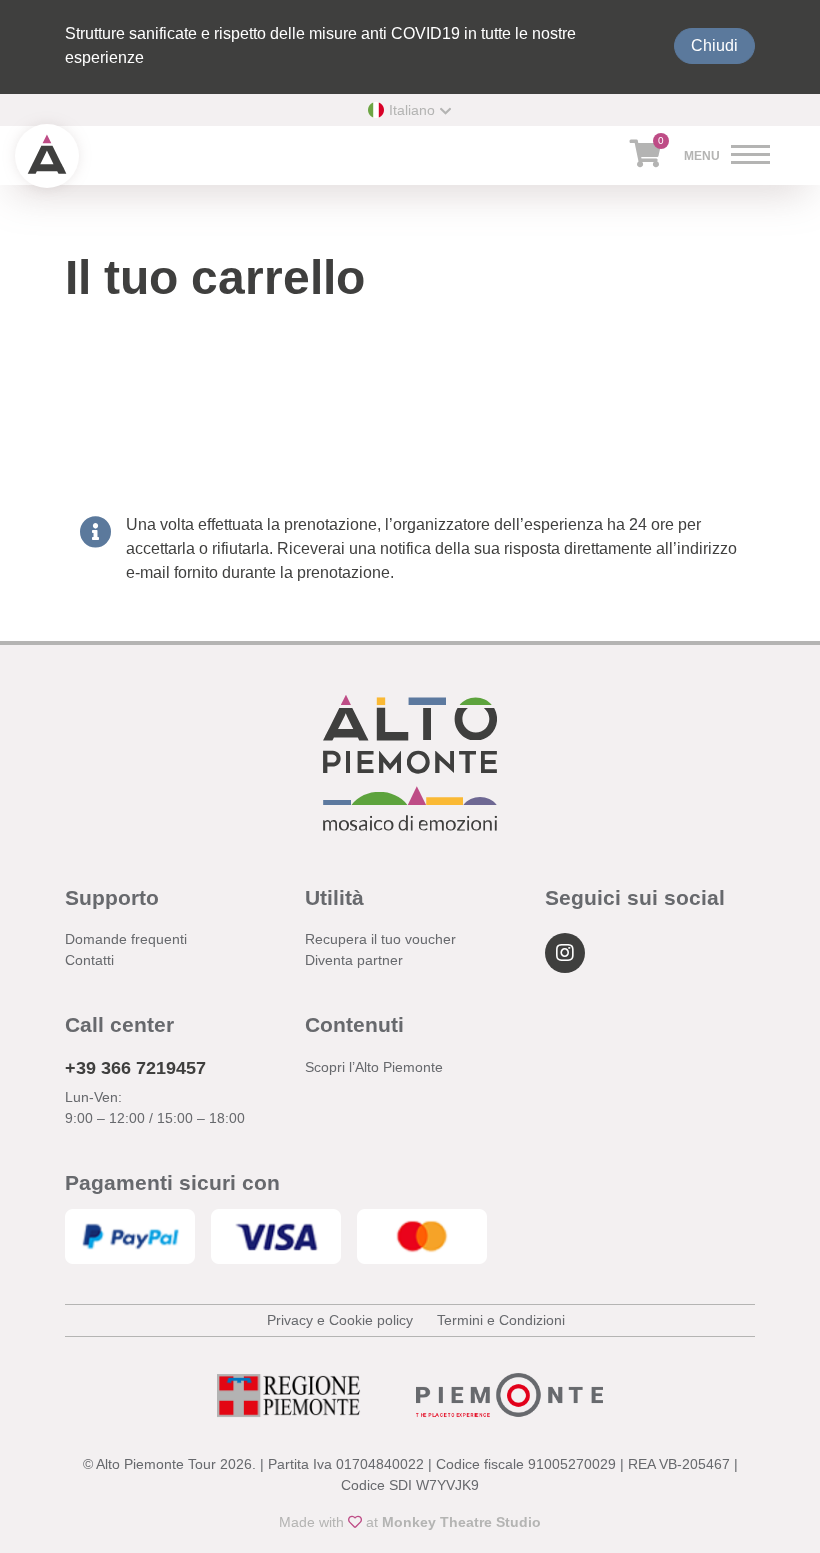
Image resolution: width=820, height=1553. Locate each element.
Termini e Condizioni (501, 1320)
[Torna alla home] (47, 156)
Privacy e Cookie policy (340, 1320)
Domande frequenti (126, 939)
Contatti (89, 960)
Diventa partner (354, 960)
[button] (410, 110)
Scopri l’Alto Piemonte (374, 1067)
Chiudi (714, 45)
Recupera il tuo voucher (380, 939)
